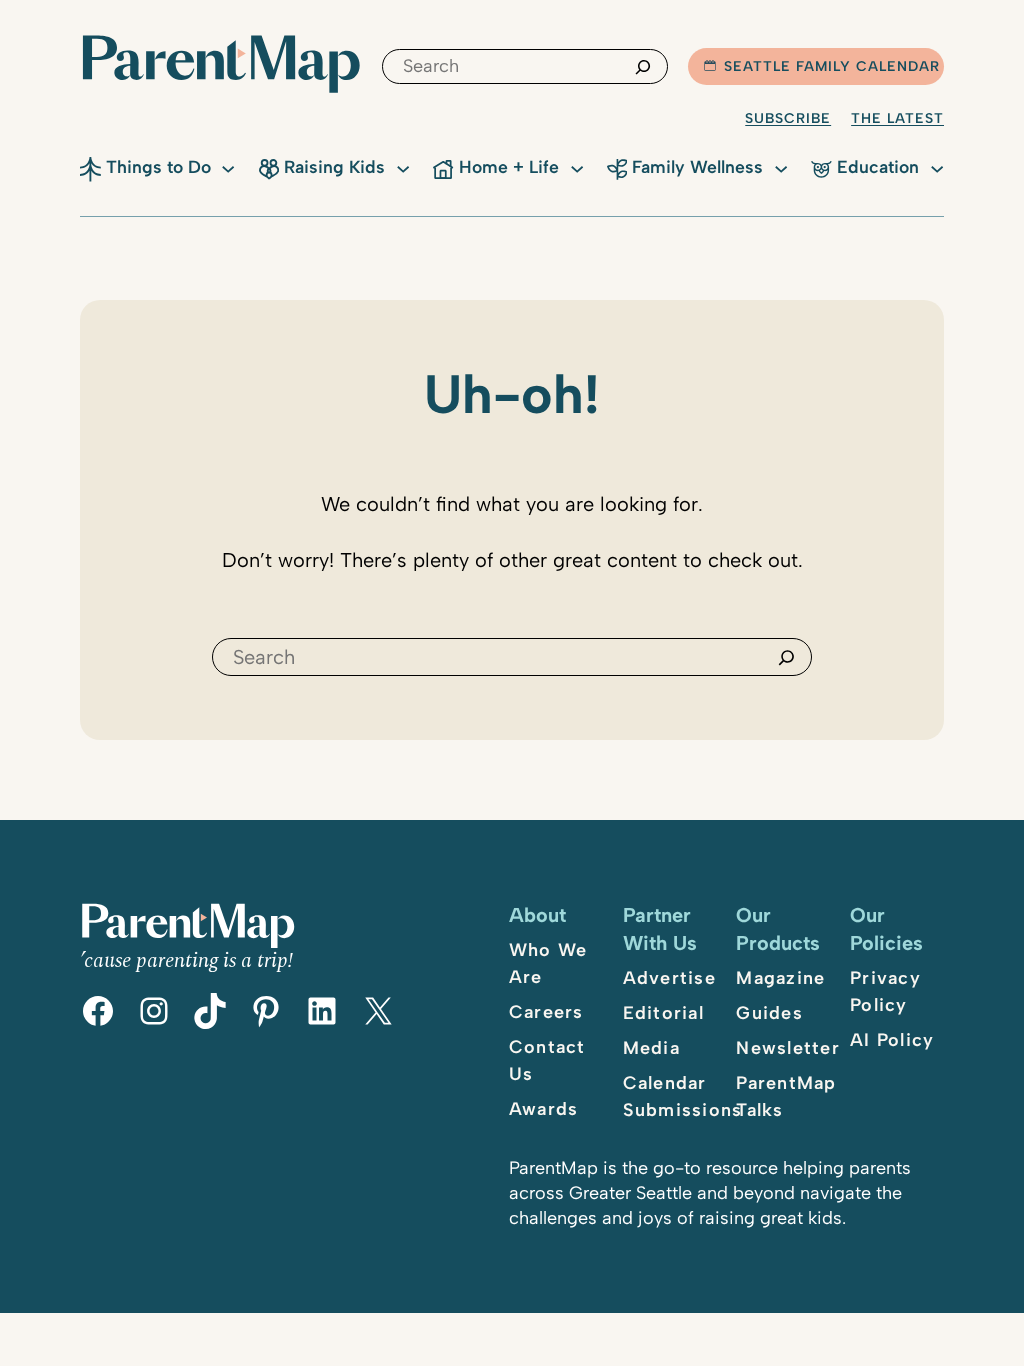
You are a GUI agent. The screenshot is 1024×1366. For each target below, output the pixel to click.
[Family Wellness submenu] (781, 167)
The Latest (897, 118)
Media (651, 1048)
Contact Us (547, 1060)
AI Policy (892, 1040)
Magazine (780, 978)
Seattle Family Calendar (832, 66)
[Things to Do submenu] (228, 167)
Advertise (669, 978)
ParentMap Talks (786, 1096)
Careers (546, 1012)
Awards (544, 1109)
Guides (769, 1013)
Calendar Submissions (683, 1096)
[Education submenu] (937, 167)
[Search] (643, 66)
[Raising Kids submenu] (403, 167)
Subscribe (788, 118)
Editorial (663, 1013)
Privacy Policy (885, 991)
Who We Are (548, 963)
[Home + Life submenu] (577, 167)
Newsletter (788, 1048)
